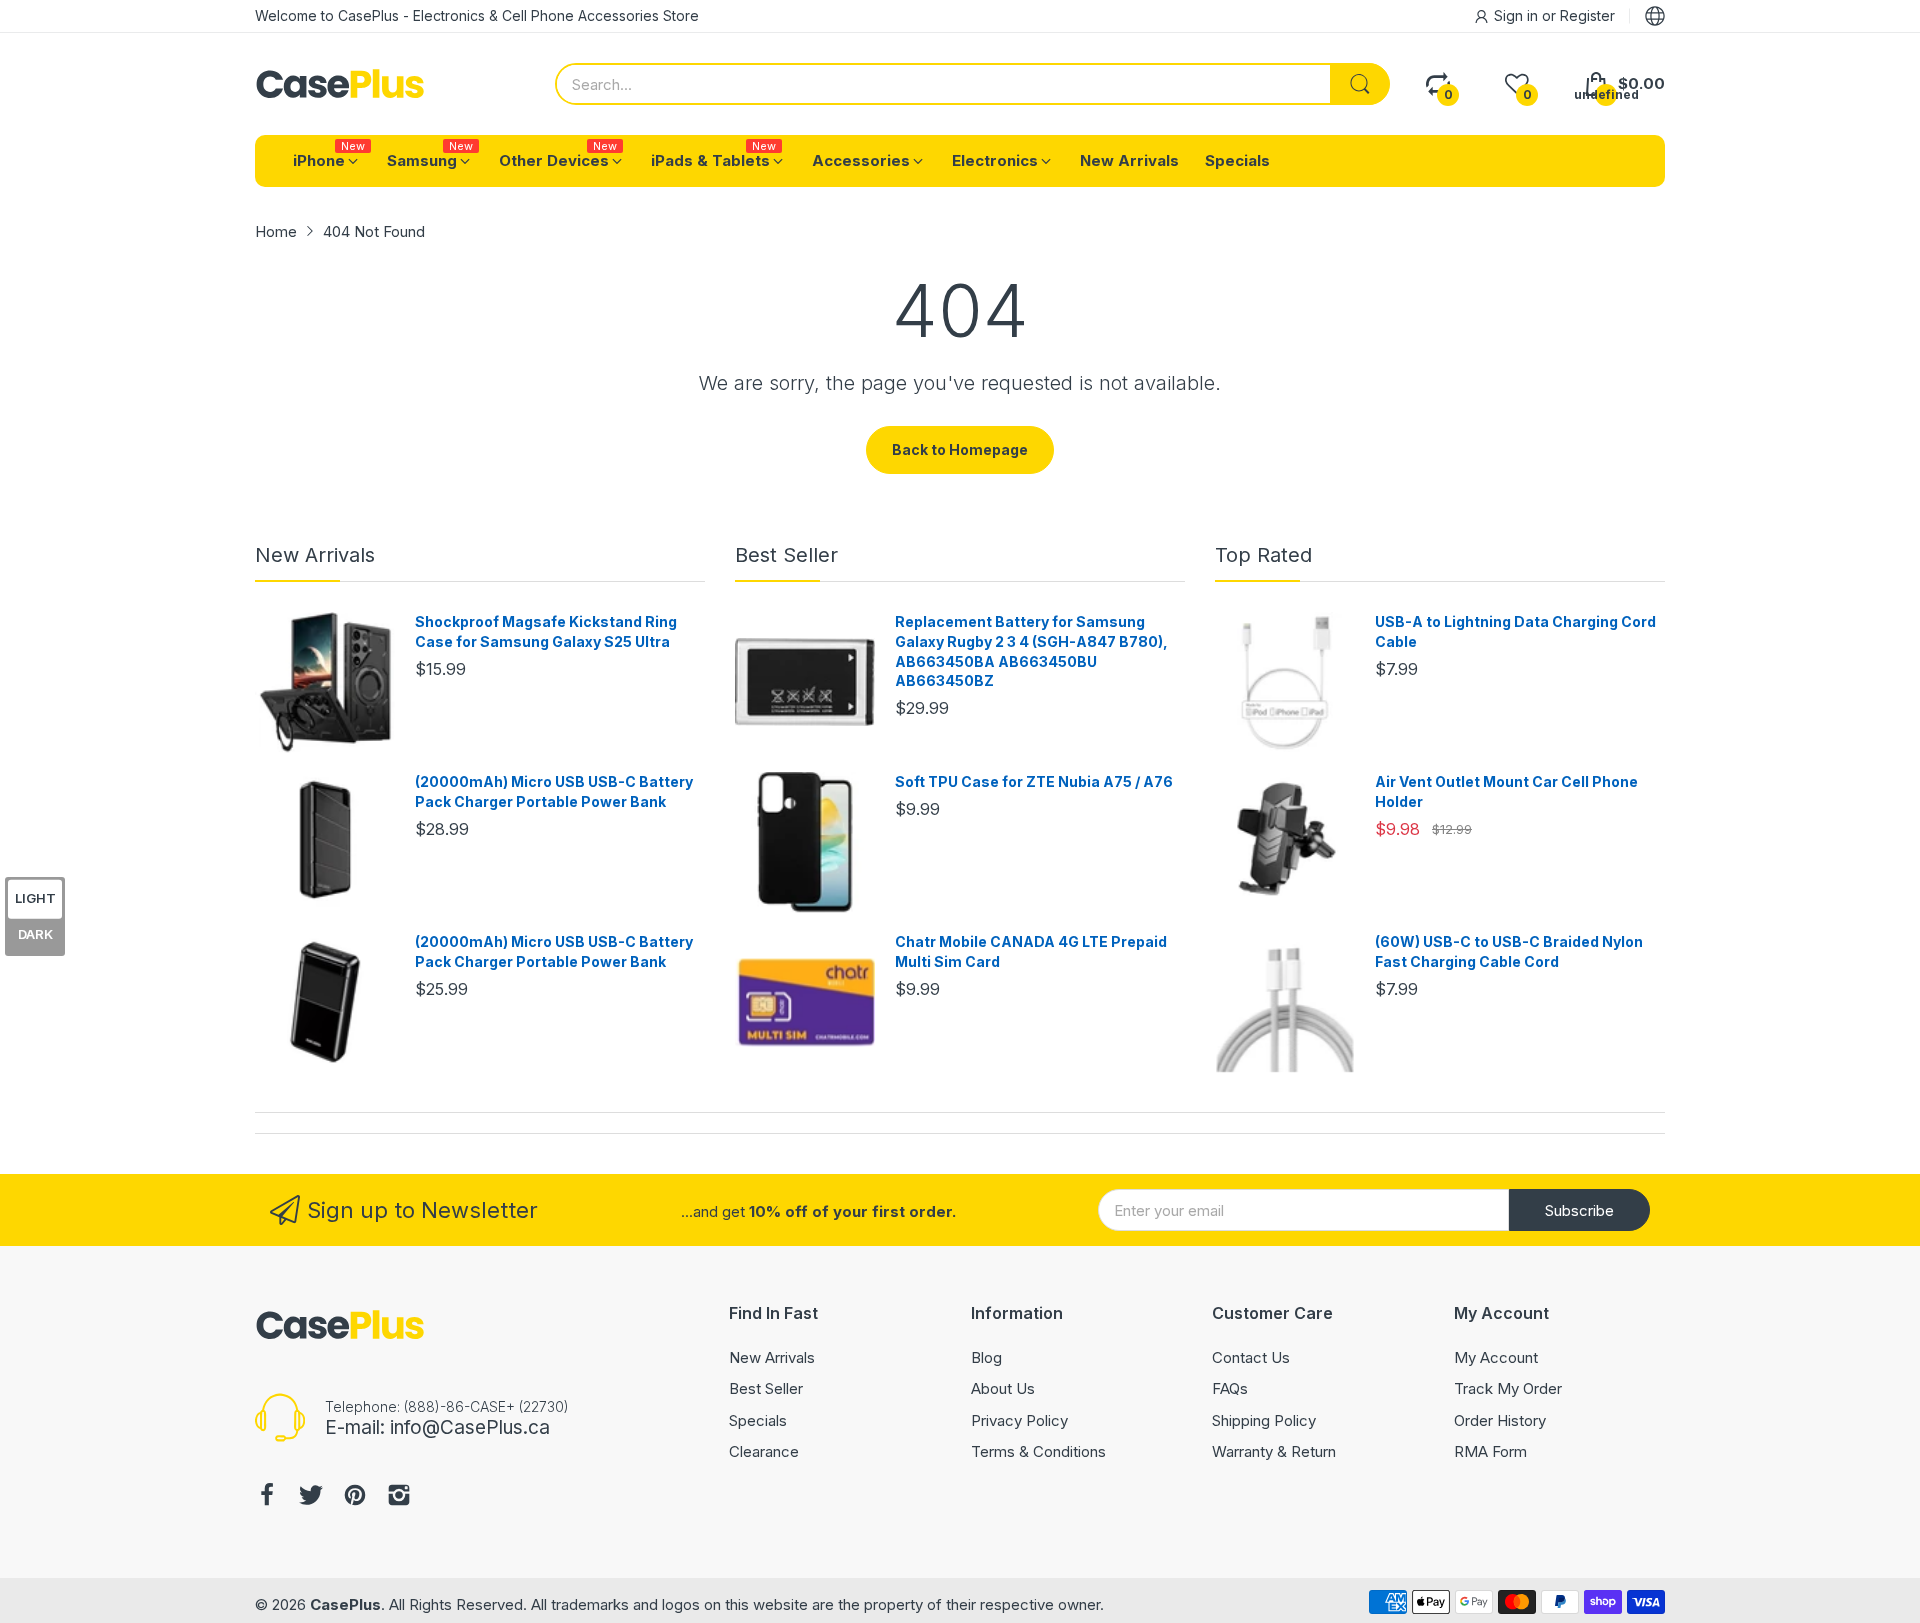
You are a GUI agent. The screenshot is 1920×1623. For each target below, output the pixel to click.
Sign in (1518, 15)
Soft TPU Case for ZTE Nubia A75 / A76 (1034, 781)
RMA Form (1490, 1451)
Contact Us (1251, 1357)
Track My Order (1508, 1388)
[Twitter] (311, 1497)
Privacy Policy (1019, 1420)
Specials (758, 1420)
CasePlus (345, 1604)
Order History (1500, 1420)
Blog (986, 1357)
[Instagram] (399, 1497)
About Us (1003, 1388)
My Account (1496, 1357)
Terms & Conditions (1038, 1451)
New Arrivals (315, 555)
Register (1587, 15)
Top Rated (1263, 555)
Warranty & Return (1274, 1451)
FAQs (1230, 1388)
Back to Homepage (960, 449)
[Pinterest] (355, 1497)
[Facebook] (267, 1497)
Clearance (764, 1451)
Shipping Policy (1264, 1420)
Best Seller (786, 555)
